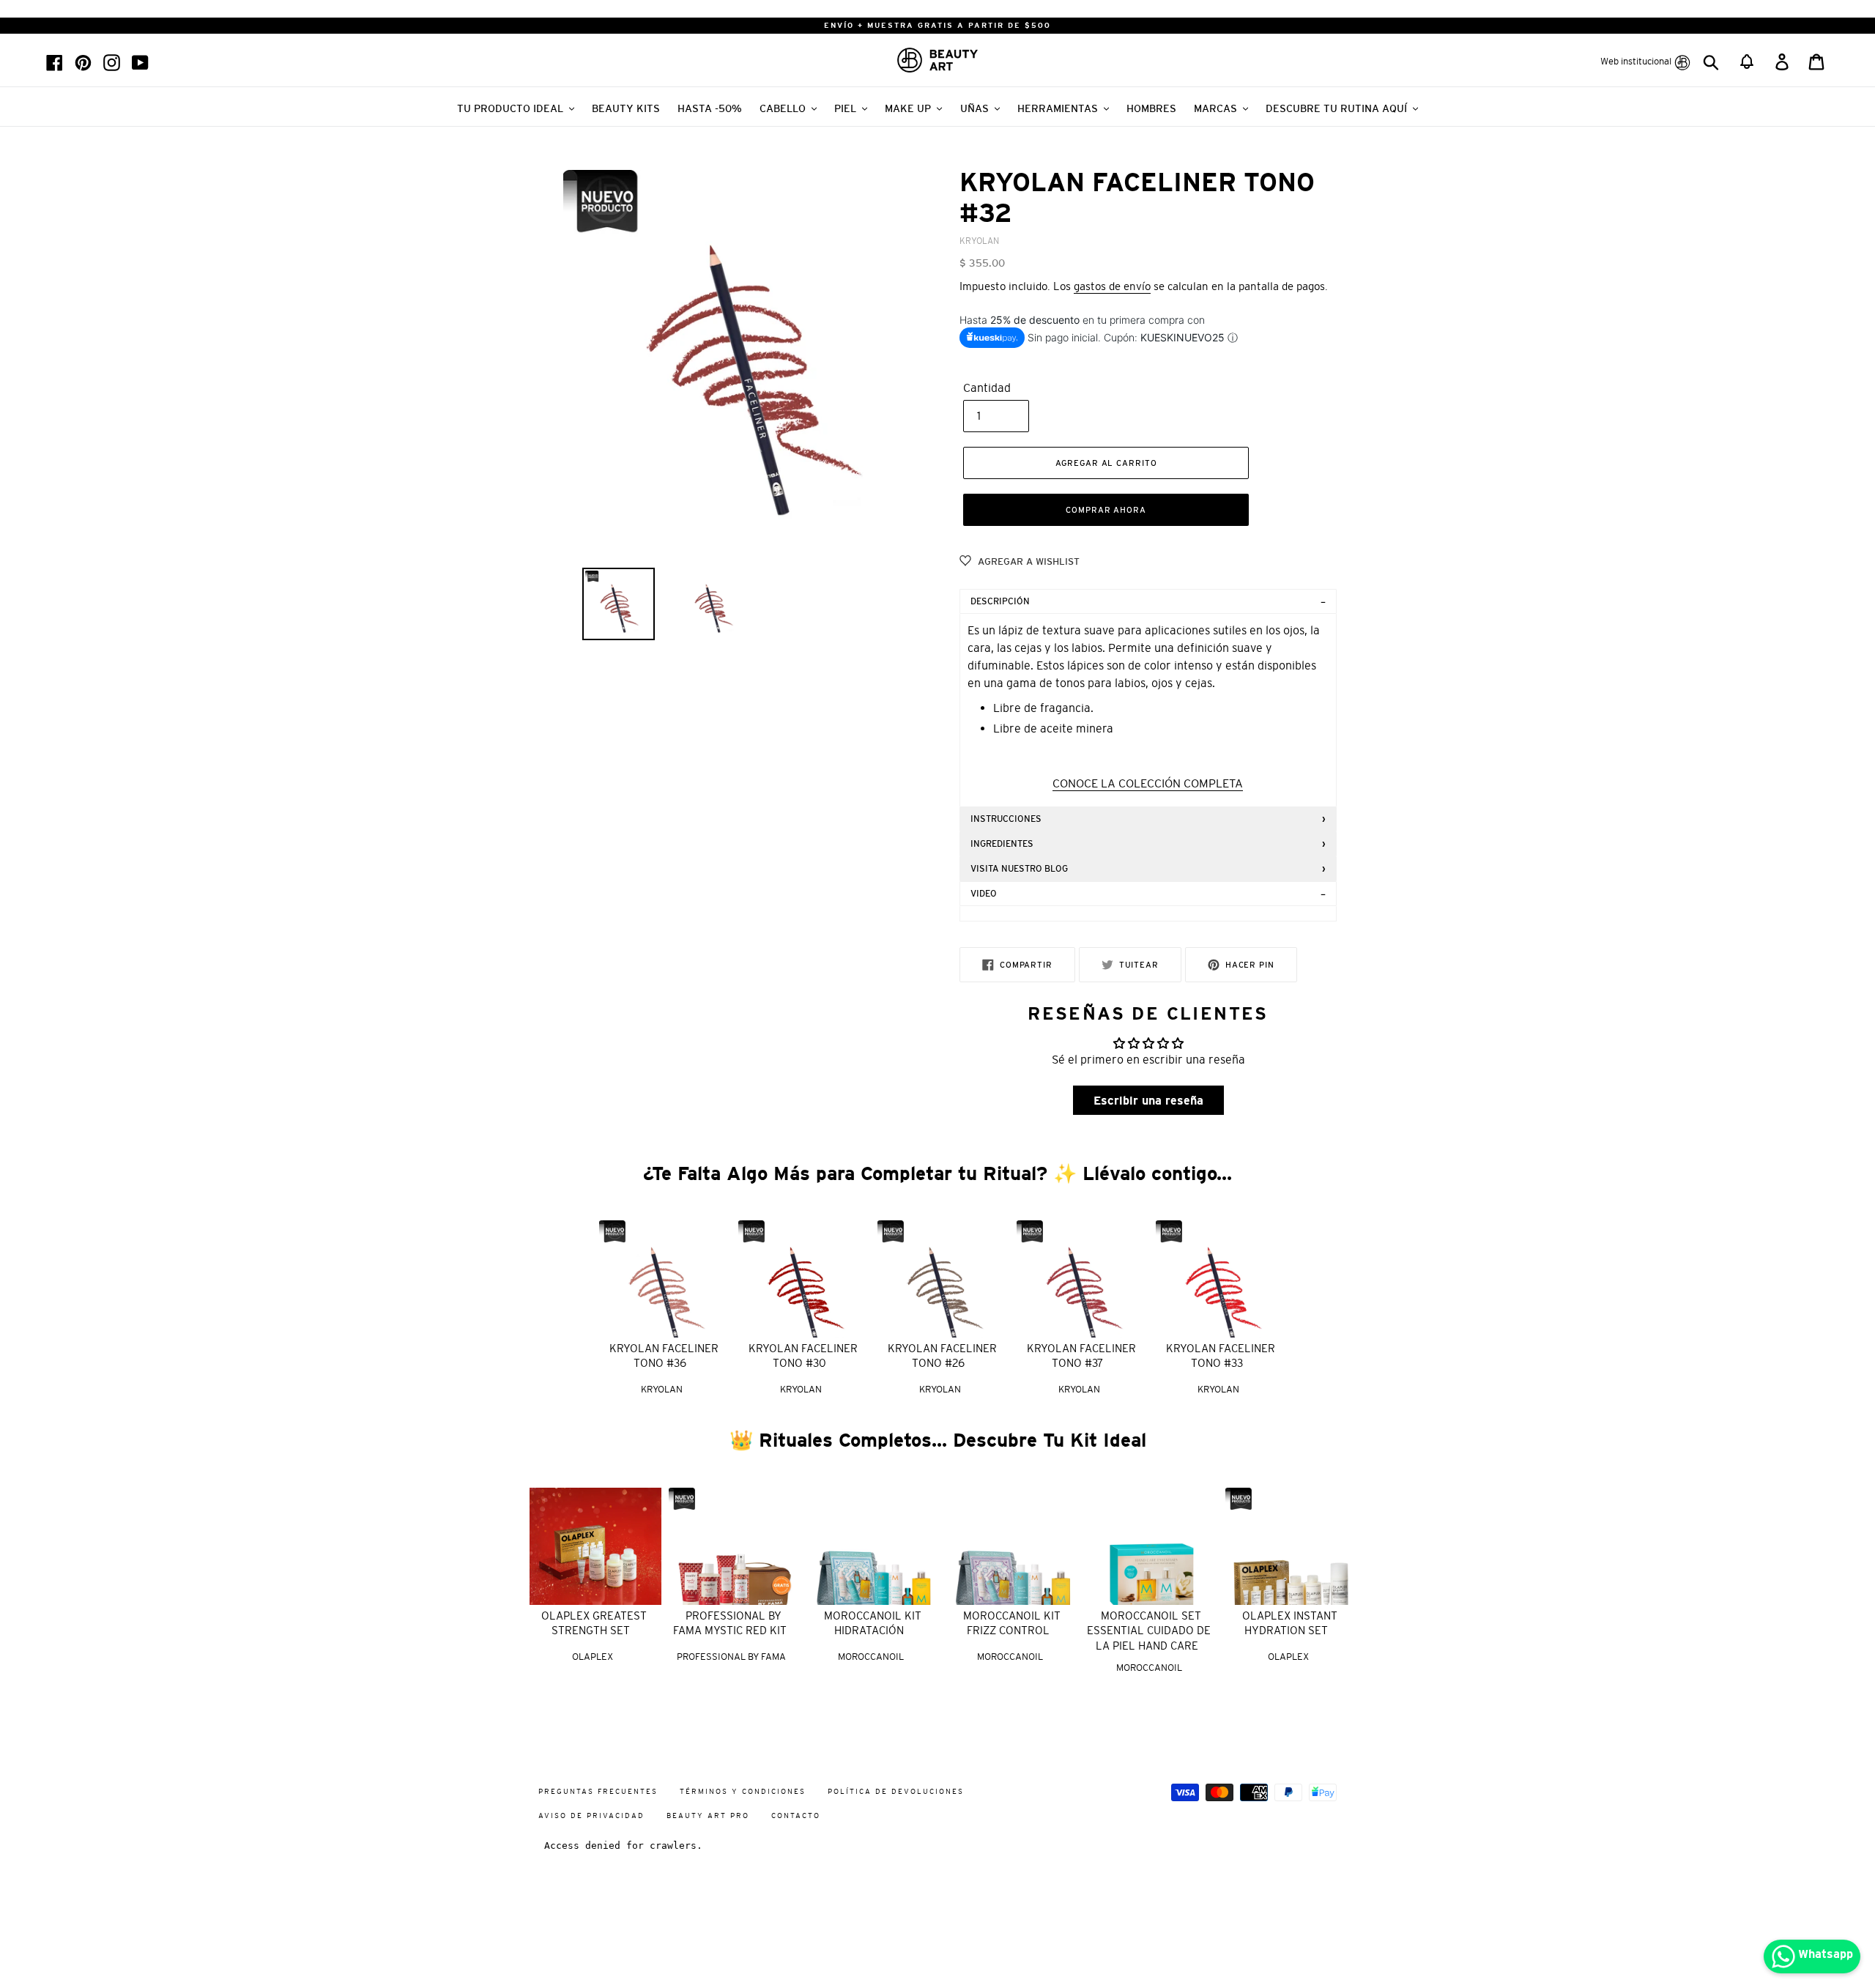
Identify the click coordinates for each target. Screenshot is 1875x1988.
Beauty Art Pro (708, 1815)
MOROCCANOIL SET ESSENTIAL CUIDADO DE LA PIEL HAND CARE (1149, 1631)
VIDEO (984, 894)
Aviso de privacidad (591, 1815)
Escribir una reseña (1148, 1100)
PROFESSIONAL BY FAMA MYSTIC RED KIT (730, 1623)
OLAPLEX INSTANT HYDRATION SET (1290, 1623)
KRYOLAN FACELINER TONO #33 (1221, 1356)
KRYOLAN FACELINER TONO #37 (1081, 1356)
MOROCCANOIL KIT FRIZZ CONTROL (1012, 1623)
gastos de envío (1112, 286)
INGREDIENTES (1002, 844)
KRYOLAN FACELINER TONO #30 (803, 1356)
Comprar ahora (1106, 510)
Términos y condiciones (743, 1791)
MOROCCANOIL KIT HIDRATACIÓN (873, 1623)
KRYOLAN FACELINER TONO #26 (942, 1356)
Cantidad (987, 387)
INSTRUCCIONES (1006, 819)
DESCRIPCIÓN (1000, 601)
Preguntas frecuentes (598, 1791)
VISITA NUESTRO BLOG (1019, 869)
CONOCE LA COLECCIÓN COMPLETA (1148, 783)
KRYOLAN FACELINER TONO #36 (664, 1356)
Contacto (796, 1815)
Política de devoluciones (896, 1791)
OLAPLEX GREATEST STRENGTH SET (594, 1623)
